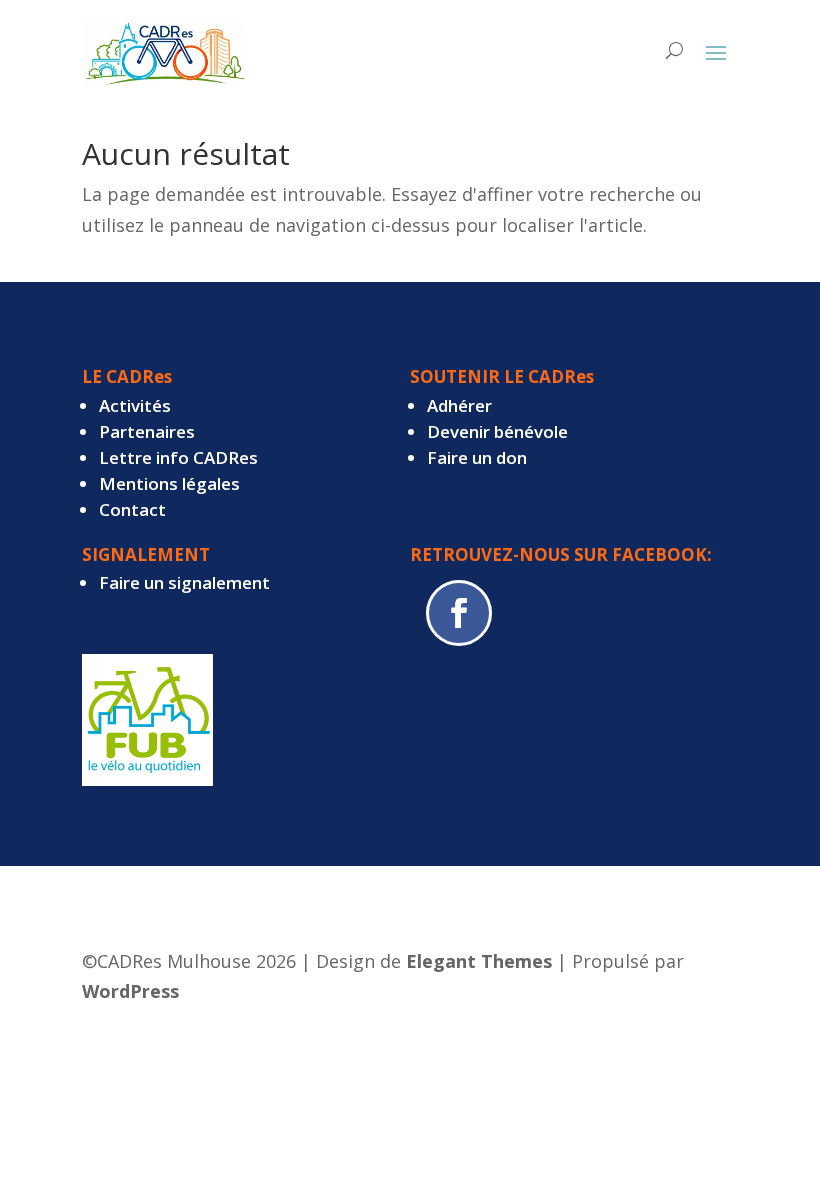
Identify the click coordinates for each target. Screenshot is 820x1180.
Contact (132, 509)
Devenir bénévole (497, 431)
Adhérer (459, 405)
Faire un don (477, 457)
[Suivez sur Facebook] (459, 613)
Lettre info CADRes (178, 457)
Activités (135, 405)
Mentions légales (169, 483)
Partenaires (147, 431)
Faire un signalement (184, 582)
